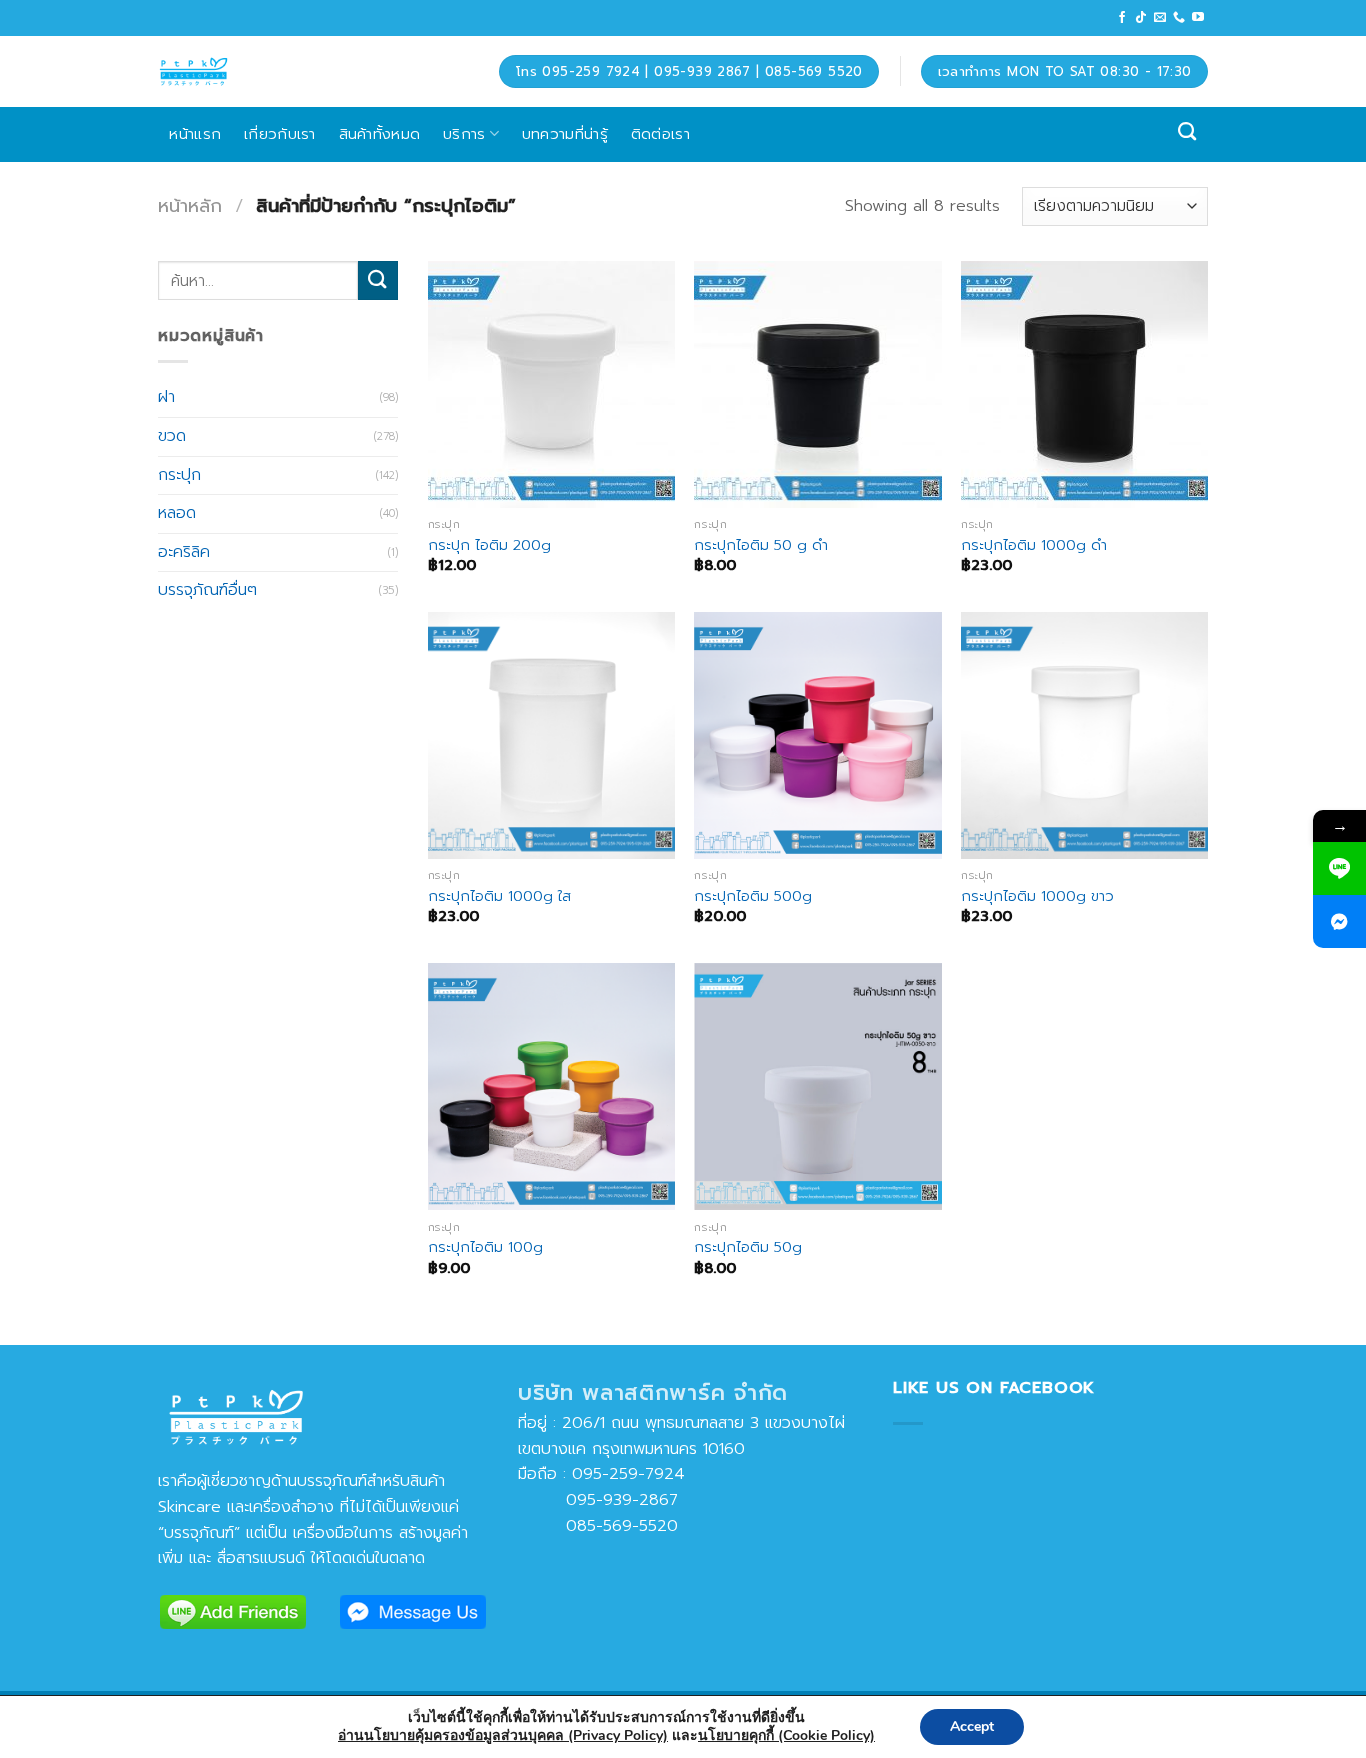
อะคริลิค (184, 552)
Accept (972, 1726)
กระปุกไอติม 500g (753, 896)
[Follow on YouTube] (1198, 18)
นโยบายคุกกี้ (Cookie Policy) (786, 1735)
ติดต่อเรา (660, 133)
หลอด (177, 513)
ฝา (166, 397)
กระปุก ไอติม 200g (489, 545)
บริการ (464, 133)
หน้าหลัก (190, 206)
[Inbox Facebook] (1339, 921)
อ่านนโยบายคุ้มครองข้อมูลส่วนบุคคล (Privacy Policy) (503, 1735)
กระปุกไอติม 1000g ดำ (1034, 545)
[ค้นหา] (1187, 132)
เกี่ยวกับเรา (280, 133)
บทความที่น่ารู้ (565, 133)
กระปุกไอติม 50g (748, 1247)
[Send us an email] (1160, 18)
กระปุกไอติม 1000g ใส (499, 896)
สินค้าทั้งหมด (380, 133)
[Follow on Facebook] (1122, 18)
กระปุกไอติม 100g (485, 1247)
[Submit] (378, 280)
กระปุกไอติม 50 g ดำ (761, 545)
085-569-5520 (598, 1526)
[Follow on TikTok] (1141, 18)
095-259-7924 (628, 1474)
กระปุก (179, 474)
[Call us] (1179, 18)
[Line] (1339, 868)
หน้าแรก (195, 133)
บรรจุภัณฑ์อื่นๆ (207, 590)
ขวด (172, 436)
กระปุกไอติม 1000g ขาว (1037, 896)
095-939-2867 (598, 1500)
